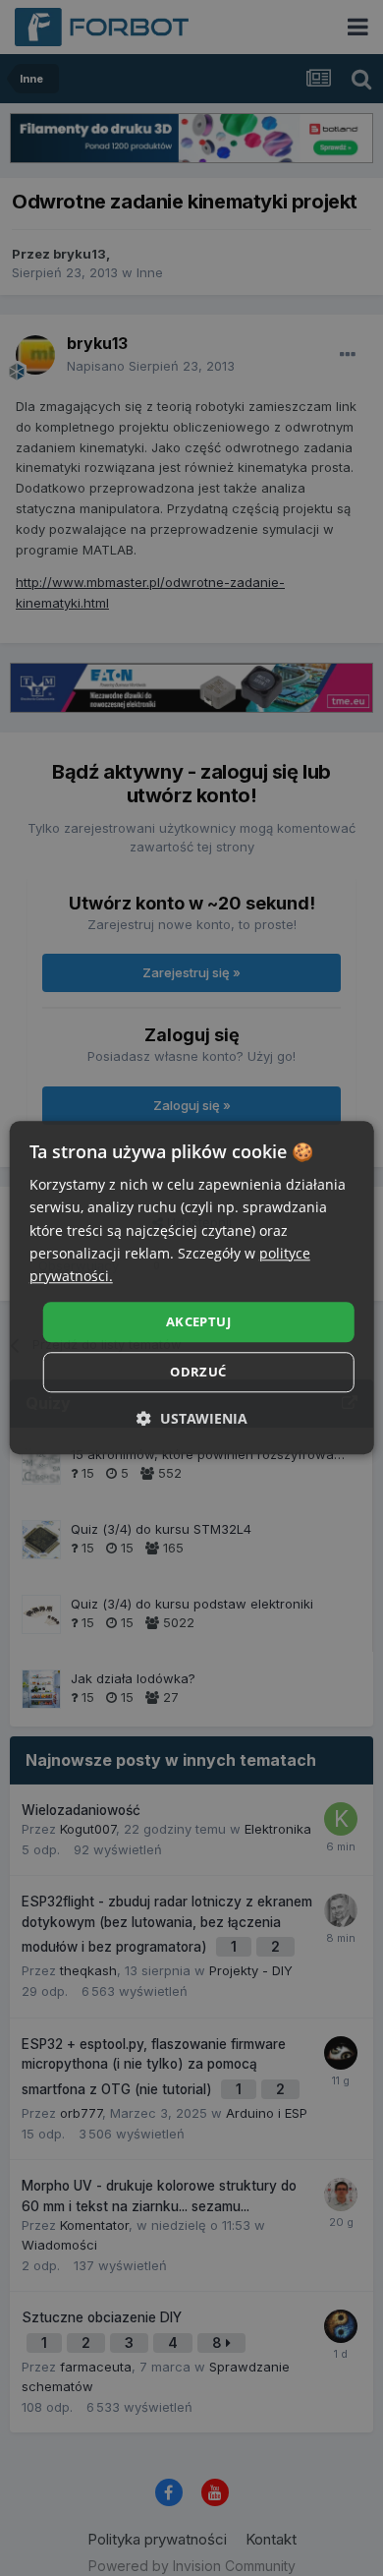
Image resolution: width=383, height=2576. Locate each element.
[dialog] (192, 1288)
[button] (192, 1419)
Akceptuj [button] (198, 1321)
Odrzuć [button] (198, 1373)
